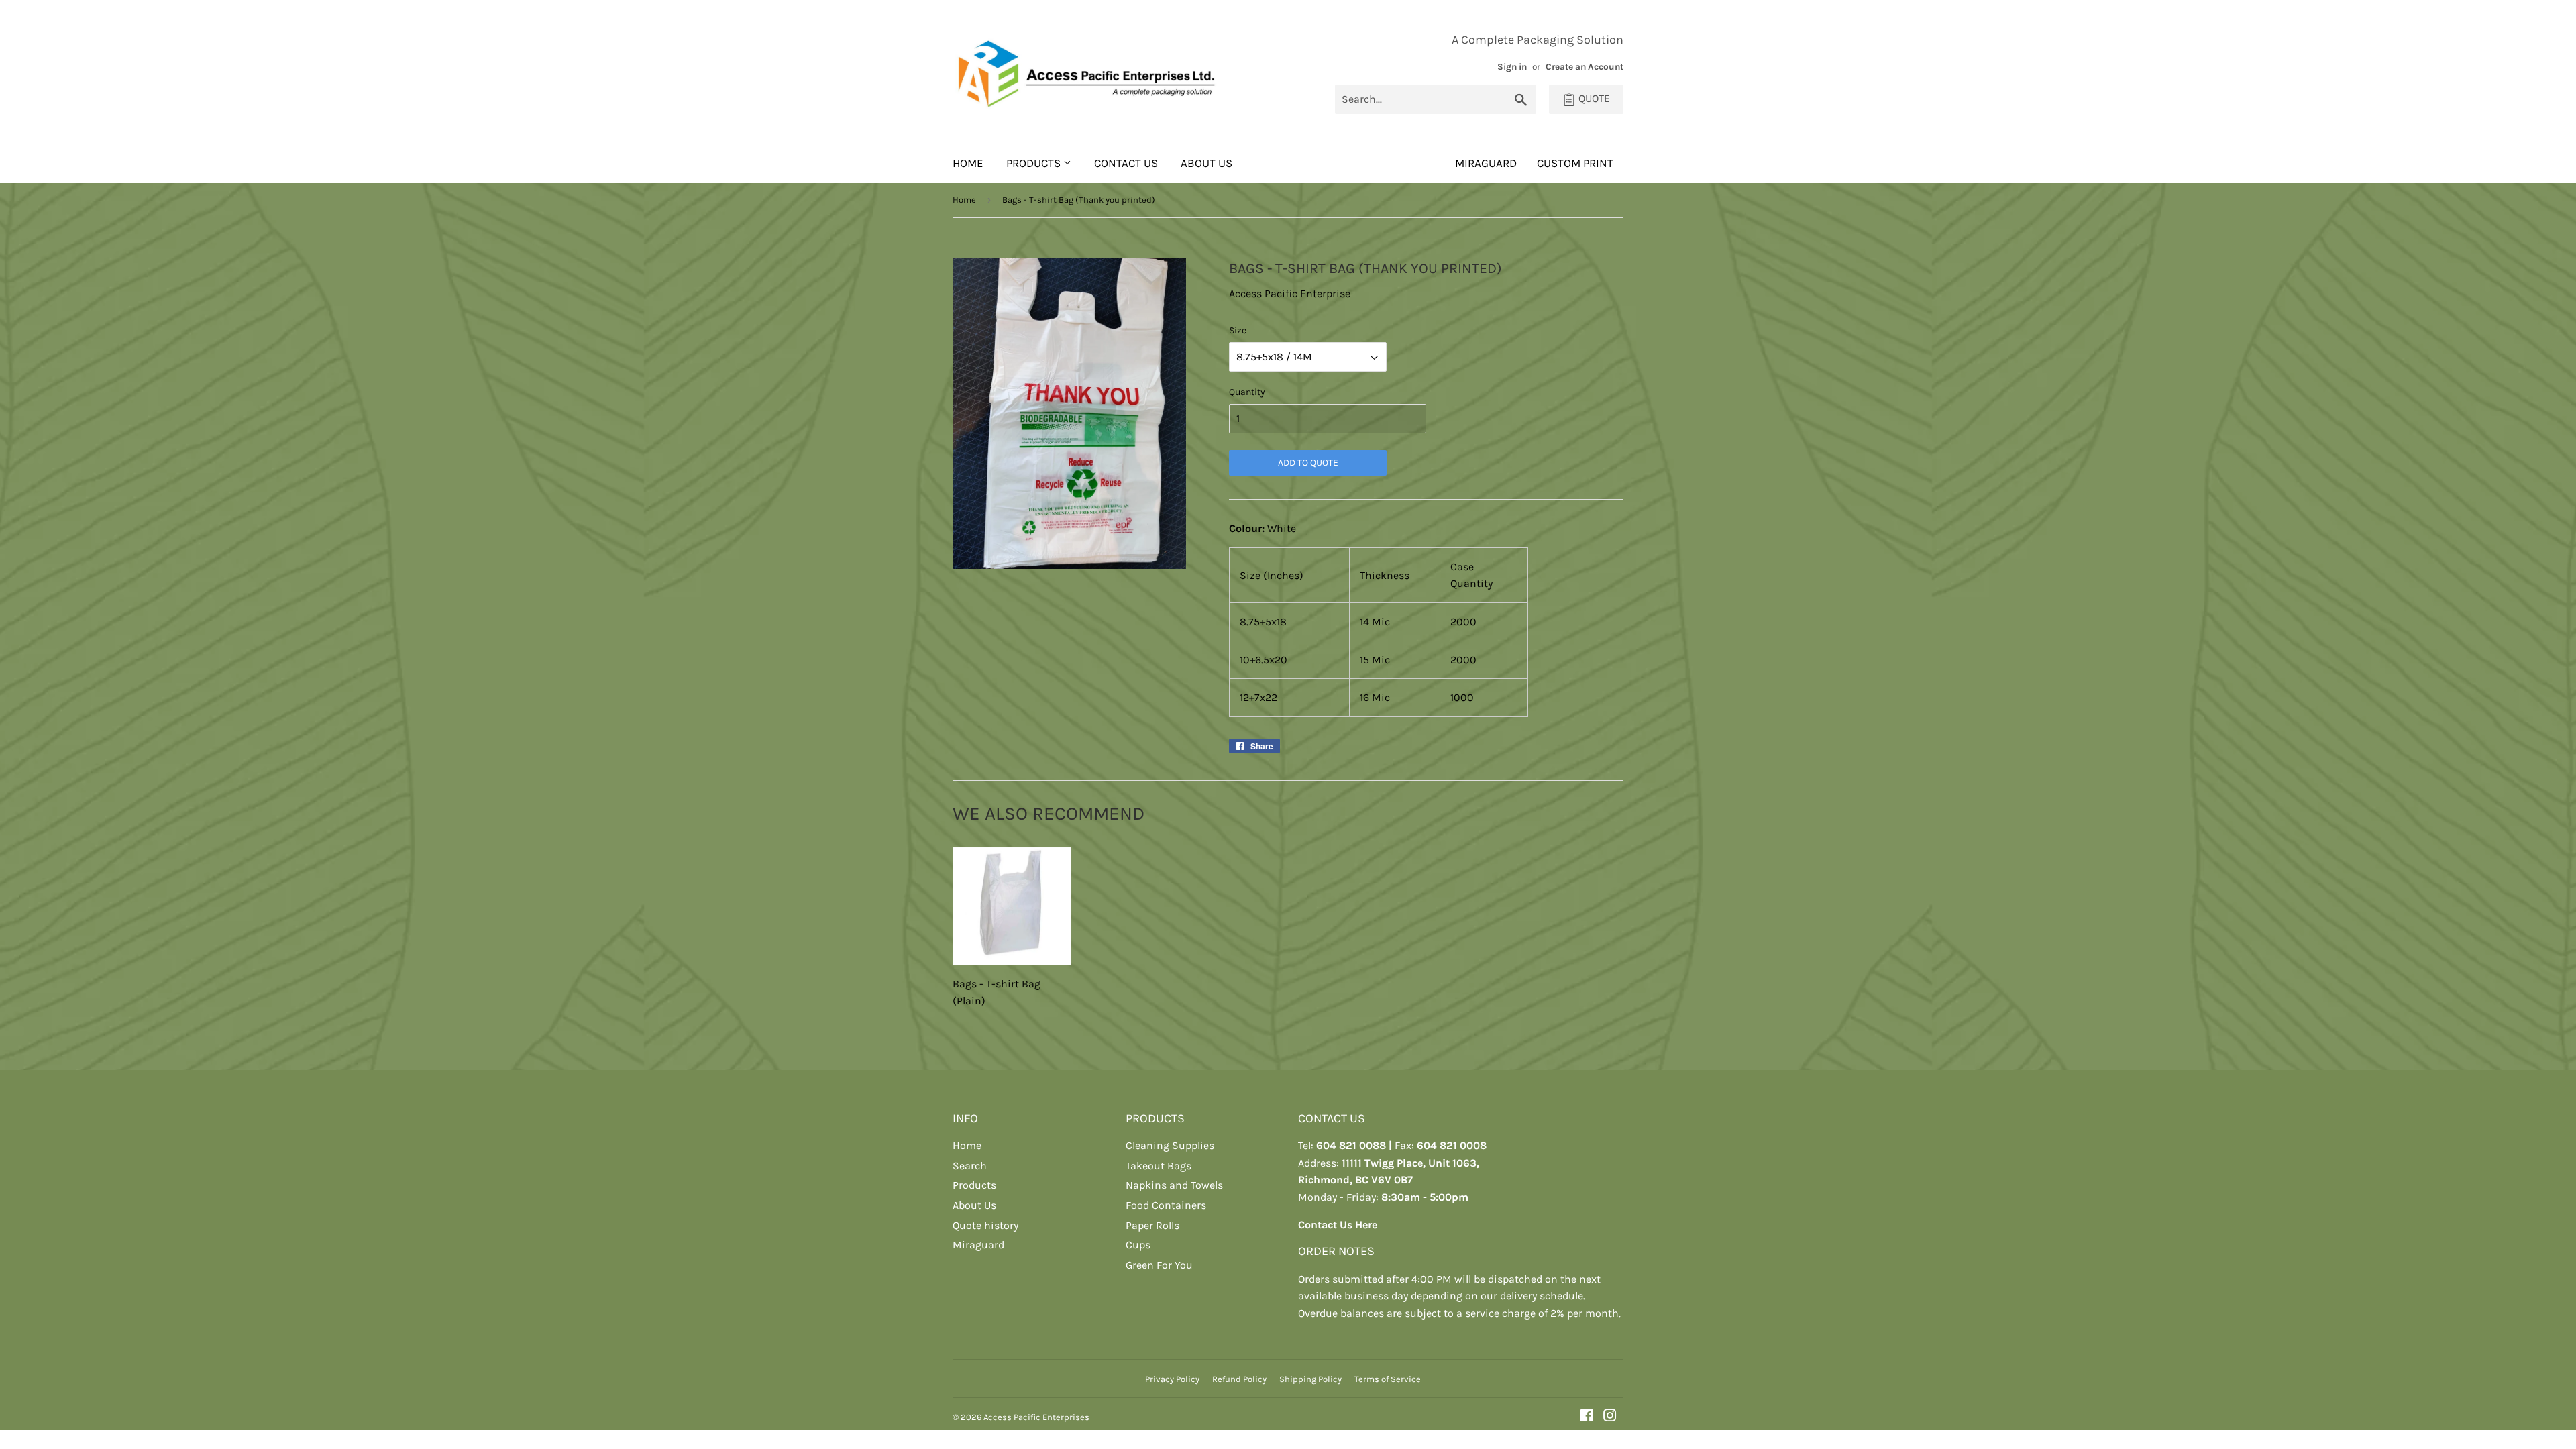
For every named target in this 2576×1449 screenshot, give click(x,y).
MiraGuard (1486, 163)
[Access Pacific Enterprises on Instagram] (1610, 1417)
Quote (1593, 98)
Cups (1138, 1245)
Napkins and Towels (1174, 1185)
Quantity (1247, 392)
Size (1238, 330)
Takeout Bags (1159, 1166)
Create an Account (1585, 67)
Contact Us (1126, 163)
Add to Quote (1308, 463)
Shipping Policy (1310, 1379)
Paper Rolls (1152, 1225)
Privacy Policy (1172, 1379)
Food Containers (1166, 1205)
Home (968, 163)
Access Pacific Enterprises (1036, 1417)
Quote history (985, 1225)
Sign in (1512, 67)
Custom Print (1575, 163)
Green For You (1159, 1265)
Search (970, 1166)
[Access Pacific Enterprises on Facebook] (1587, 1417)
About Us (1206, 163)
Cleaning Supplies (1170, 1145)
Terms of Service (1388, 1379)
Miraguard (978, 1245)
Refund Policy (1239, 1379)
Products (1035, 163)
